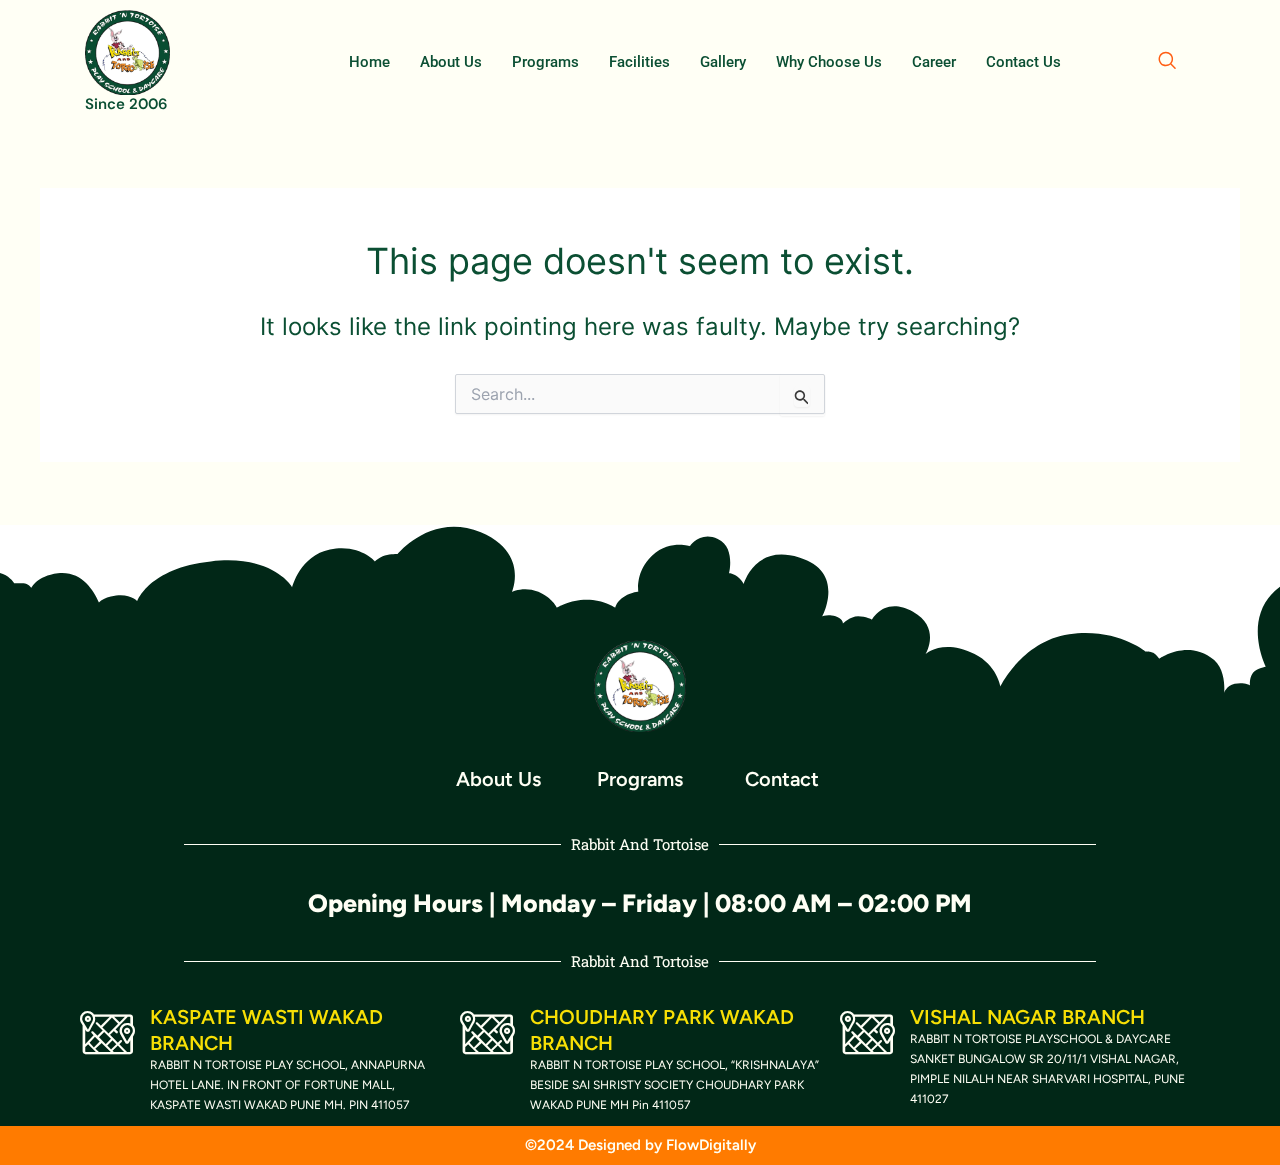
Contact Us (1023, 62)
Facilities (639, 62)
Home (369, 62)
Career (934, 62)
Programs (545, 62)
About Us (451, 62)
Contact (782, 779)
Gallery (723, 62)
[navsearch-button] (1167, 62)
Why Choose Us (829, 62)
